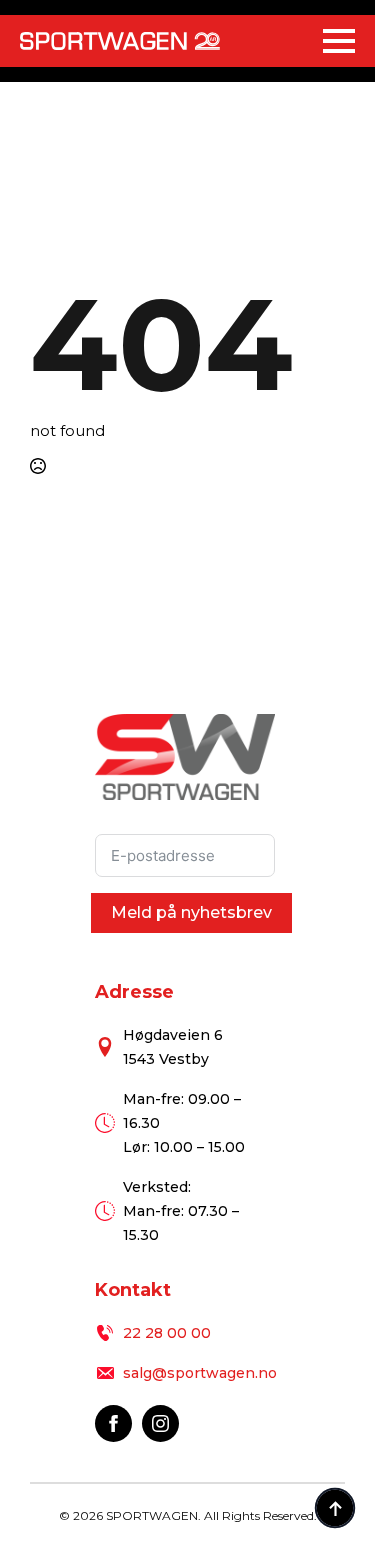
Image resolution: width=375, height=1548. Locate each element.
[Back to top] (335, 1508)
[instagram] (160, 1423)
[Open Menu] (339, 41)
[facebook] (113, 1423)
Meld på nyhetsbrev (191, 912)
